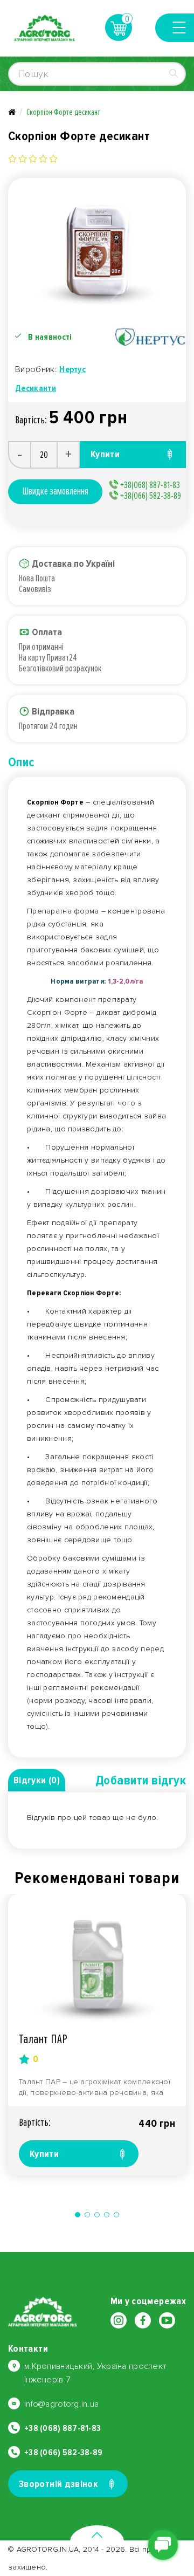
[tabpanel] (97, 2035)
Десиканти (36, 388)
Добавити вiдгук (141, 1780)
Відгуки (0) (37, 1780)
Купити (44, 2154)
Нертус (72, 369)
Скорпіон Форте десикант (63, 112)
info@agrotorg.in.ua (61, 2404)
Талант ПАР (43, 2039)
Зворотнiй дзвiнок (58, 2484)
